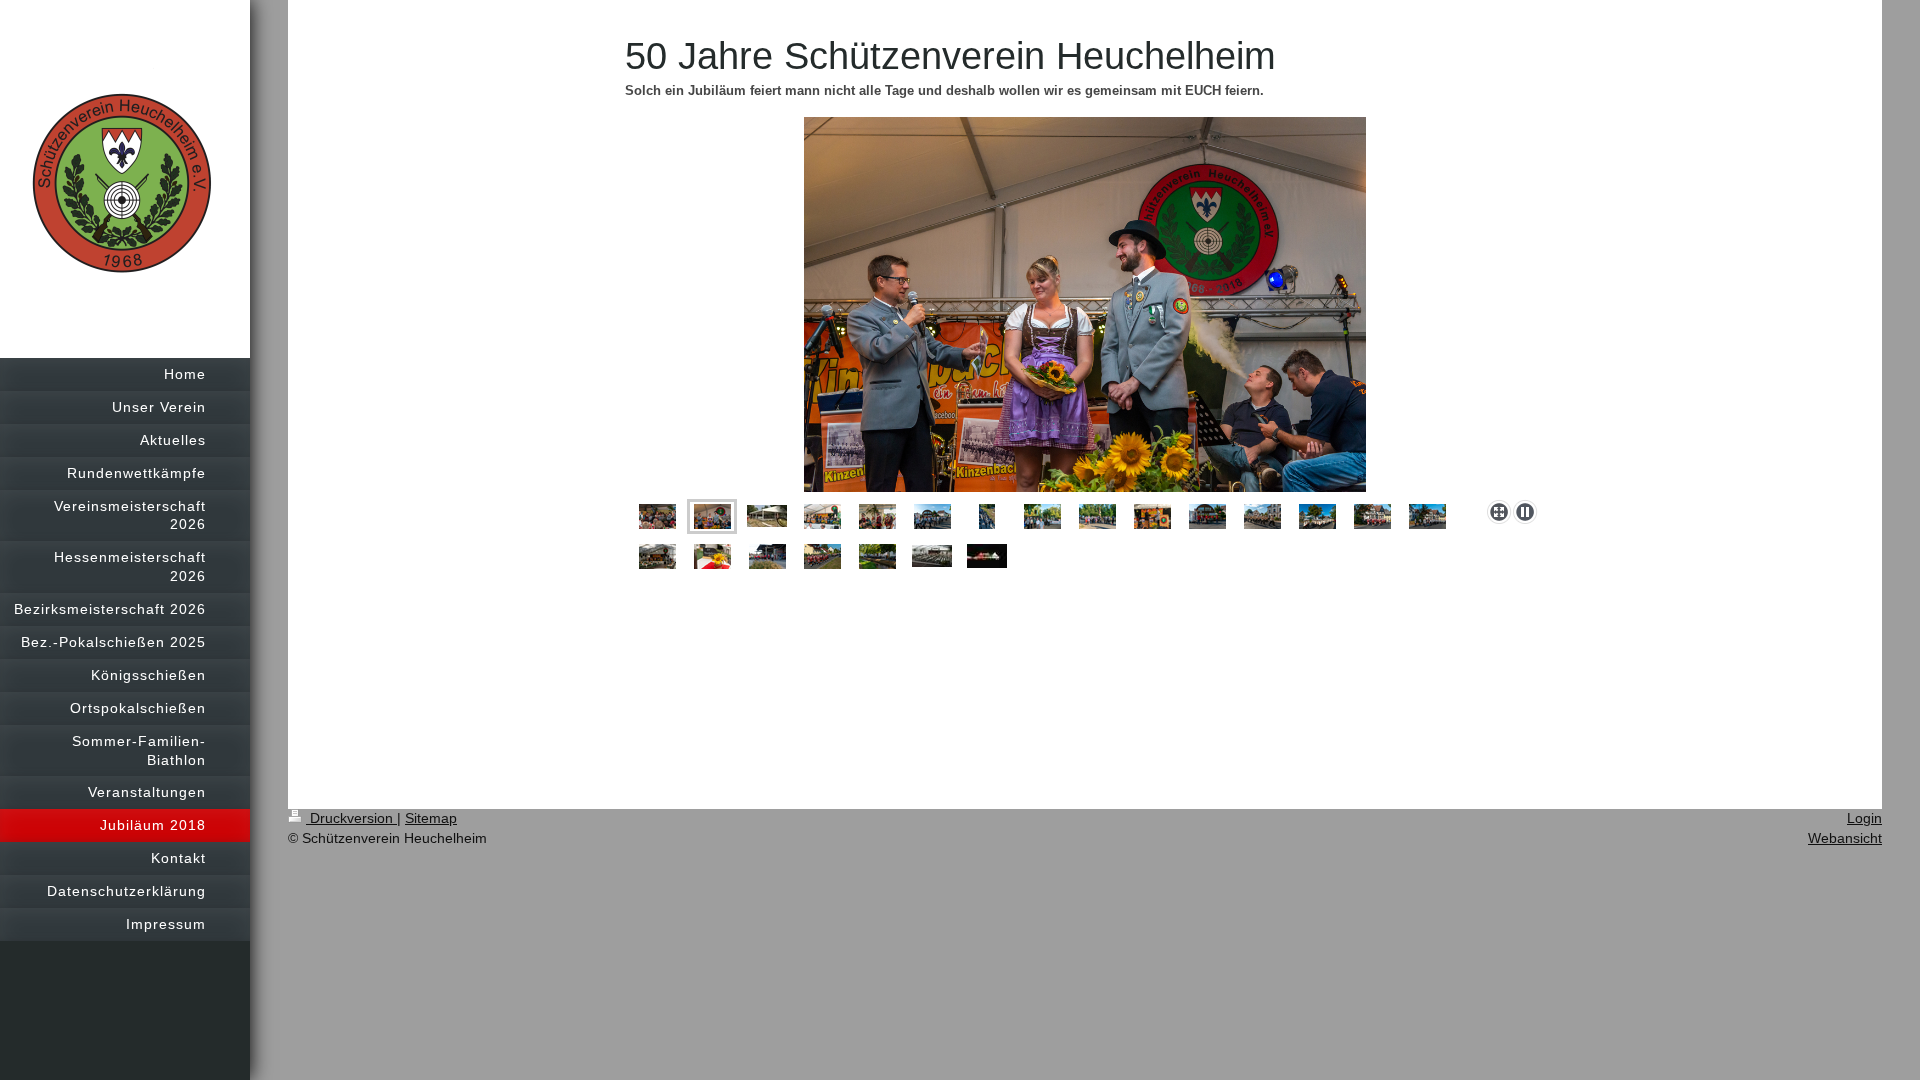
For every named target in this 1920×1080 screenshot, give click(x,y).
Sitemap (431, 818)
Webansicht (1845, 838)
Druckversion (351, 818)
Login (1864, 818)
